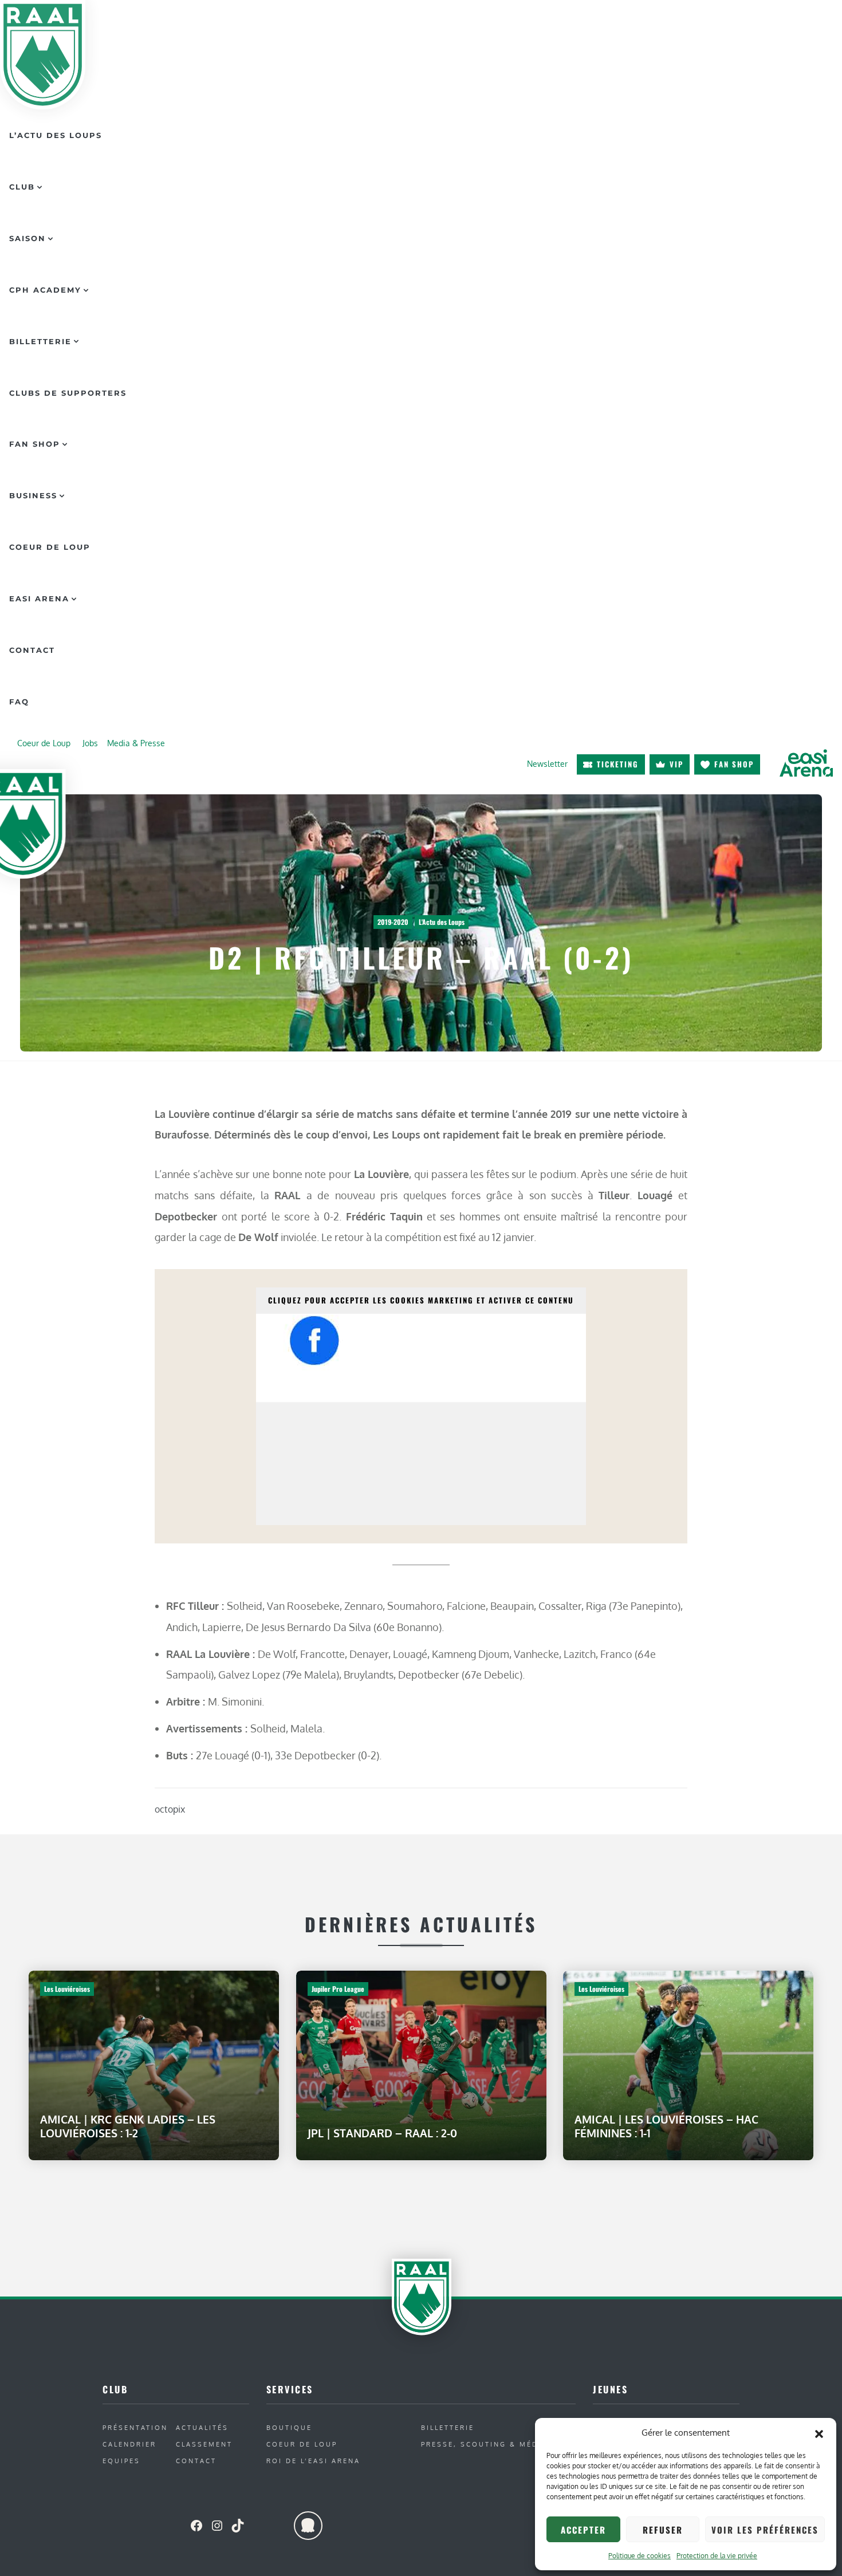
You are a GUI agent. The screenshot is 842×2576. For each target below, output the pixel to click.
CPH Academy (45, 290)
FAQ (19, 702)
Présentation (135, 2427)
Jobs (90, 743)
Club (22, 187)
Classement (204, 2444)
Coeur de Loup (50, 547)
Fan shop (734, 764)
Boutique (289, 2427)
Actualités (202, 2427)
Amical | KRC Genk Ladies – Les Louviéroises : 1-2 (128, 2126)
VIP (676, 764)
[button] (819, 2433)
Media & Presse (136, 743)
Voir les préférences (765, 2530)
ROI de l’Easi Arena (313, 2461)
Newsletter (547, 764)
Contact (32, 650)
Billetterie (40, 341)
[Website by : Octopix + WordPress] (308, 2526)
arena (806, 763)
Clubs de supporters (68, 393)
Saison (27, 238)
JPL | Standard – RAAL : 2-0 (382, 2133)
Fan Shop (35, 444)
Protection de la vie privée (717, 2556)
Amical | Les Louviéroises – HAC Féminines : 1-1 (666, 2126)
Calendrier (129, 2444)
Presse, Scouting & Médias (487, 2444)
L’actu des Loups (56, 135)
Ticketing (618, 764)
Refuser (663, 2530)
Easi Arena (39, 598)
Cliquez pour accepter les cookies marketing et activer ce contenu (421, 1300)
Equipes (121, 2461)
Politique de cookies (640, 2556)
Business (33, 495)
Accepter (583, 2530)
